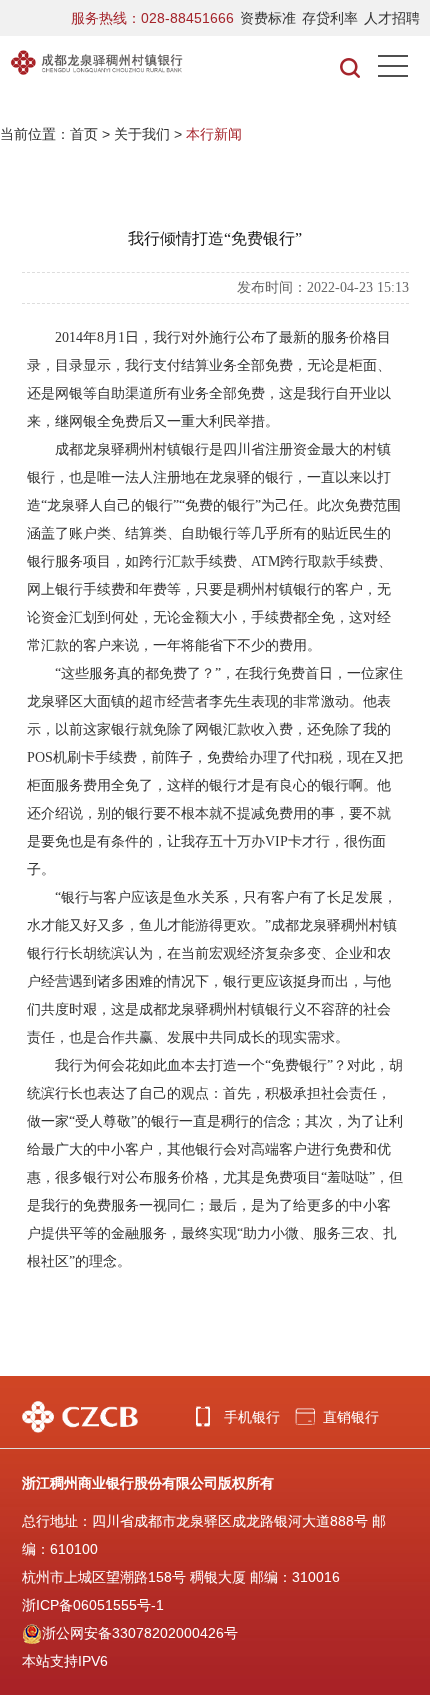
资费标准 (268, 18)
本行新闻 (214, 134)
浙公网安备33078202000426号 (140, 1633)
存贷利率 (330, 18)
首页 (84, 134)
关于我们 (142, 134)
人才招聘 (392, 18)
